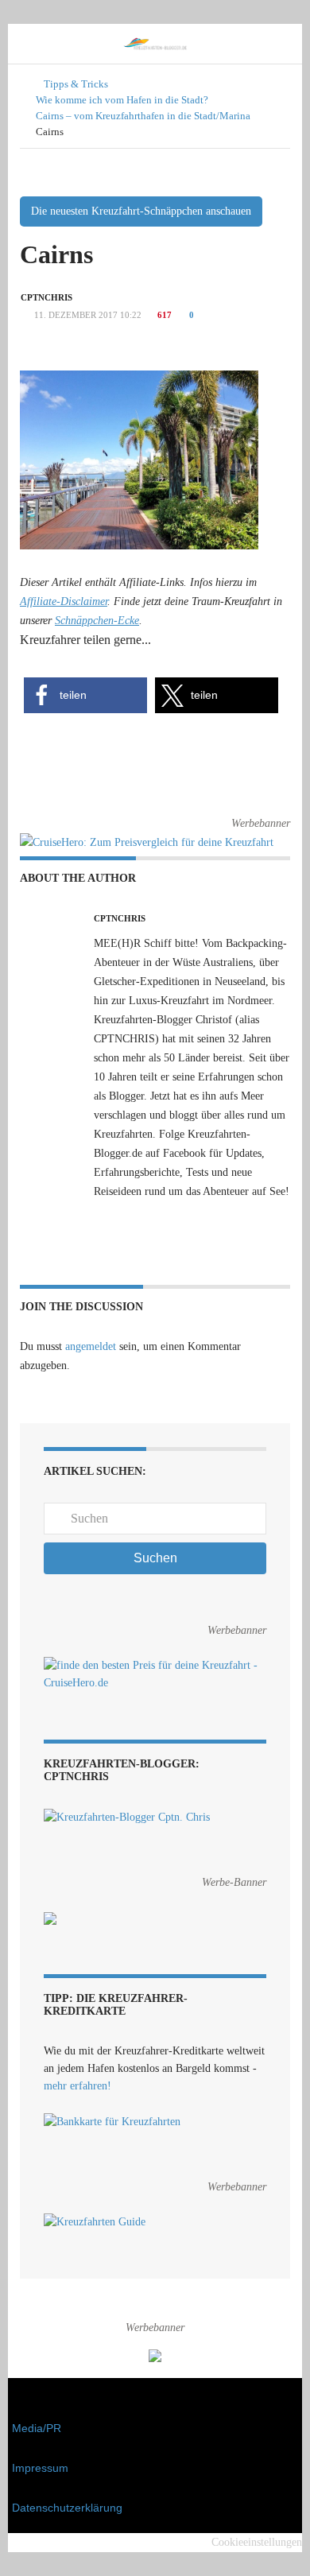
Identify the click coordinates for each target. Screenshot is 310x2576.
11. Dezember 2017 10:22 (87, 315)
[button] (85, 695)
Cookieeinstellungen (257, 2542)
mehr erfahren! (77, 2086)
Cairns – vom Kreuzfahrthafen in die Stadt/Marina (143, 116)
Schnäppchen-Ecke (97, 621)
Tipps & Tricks (76, 84)
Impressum (40, 2468)
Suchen (155, 1558)
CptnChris (46, 297)
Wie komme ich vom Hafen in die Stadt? (122, 100)
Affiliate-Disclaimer (64, 601)
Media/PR (37, 2428)
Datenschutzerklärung (67, 2508)
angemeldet (91, 1346)
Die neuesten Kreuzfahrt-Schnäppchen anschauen (141, 211)
